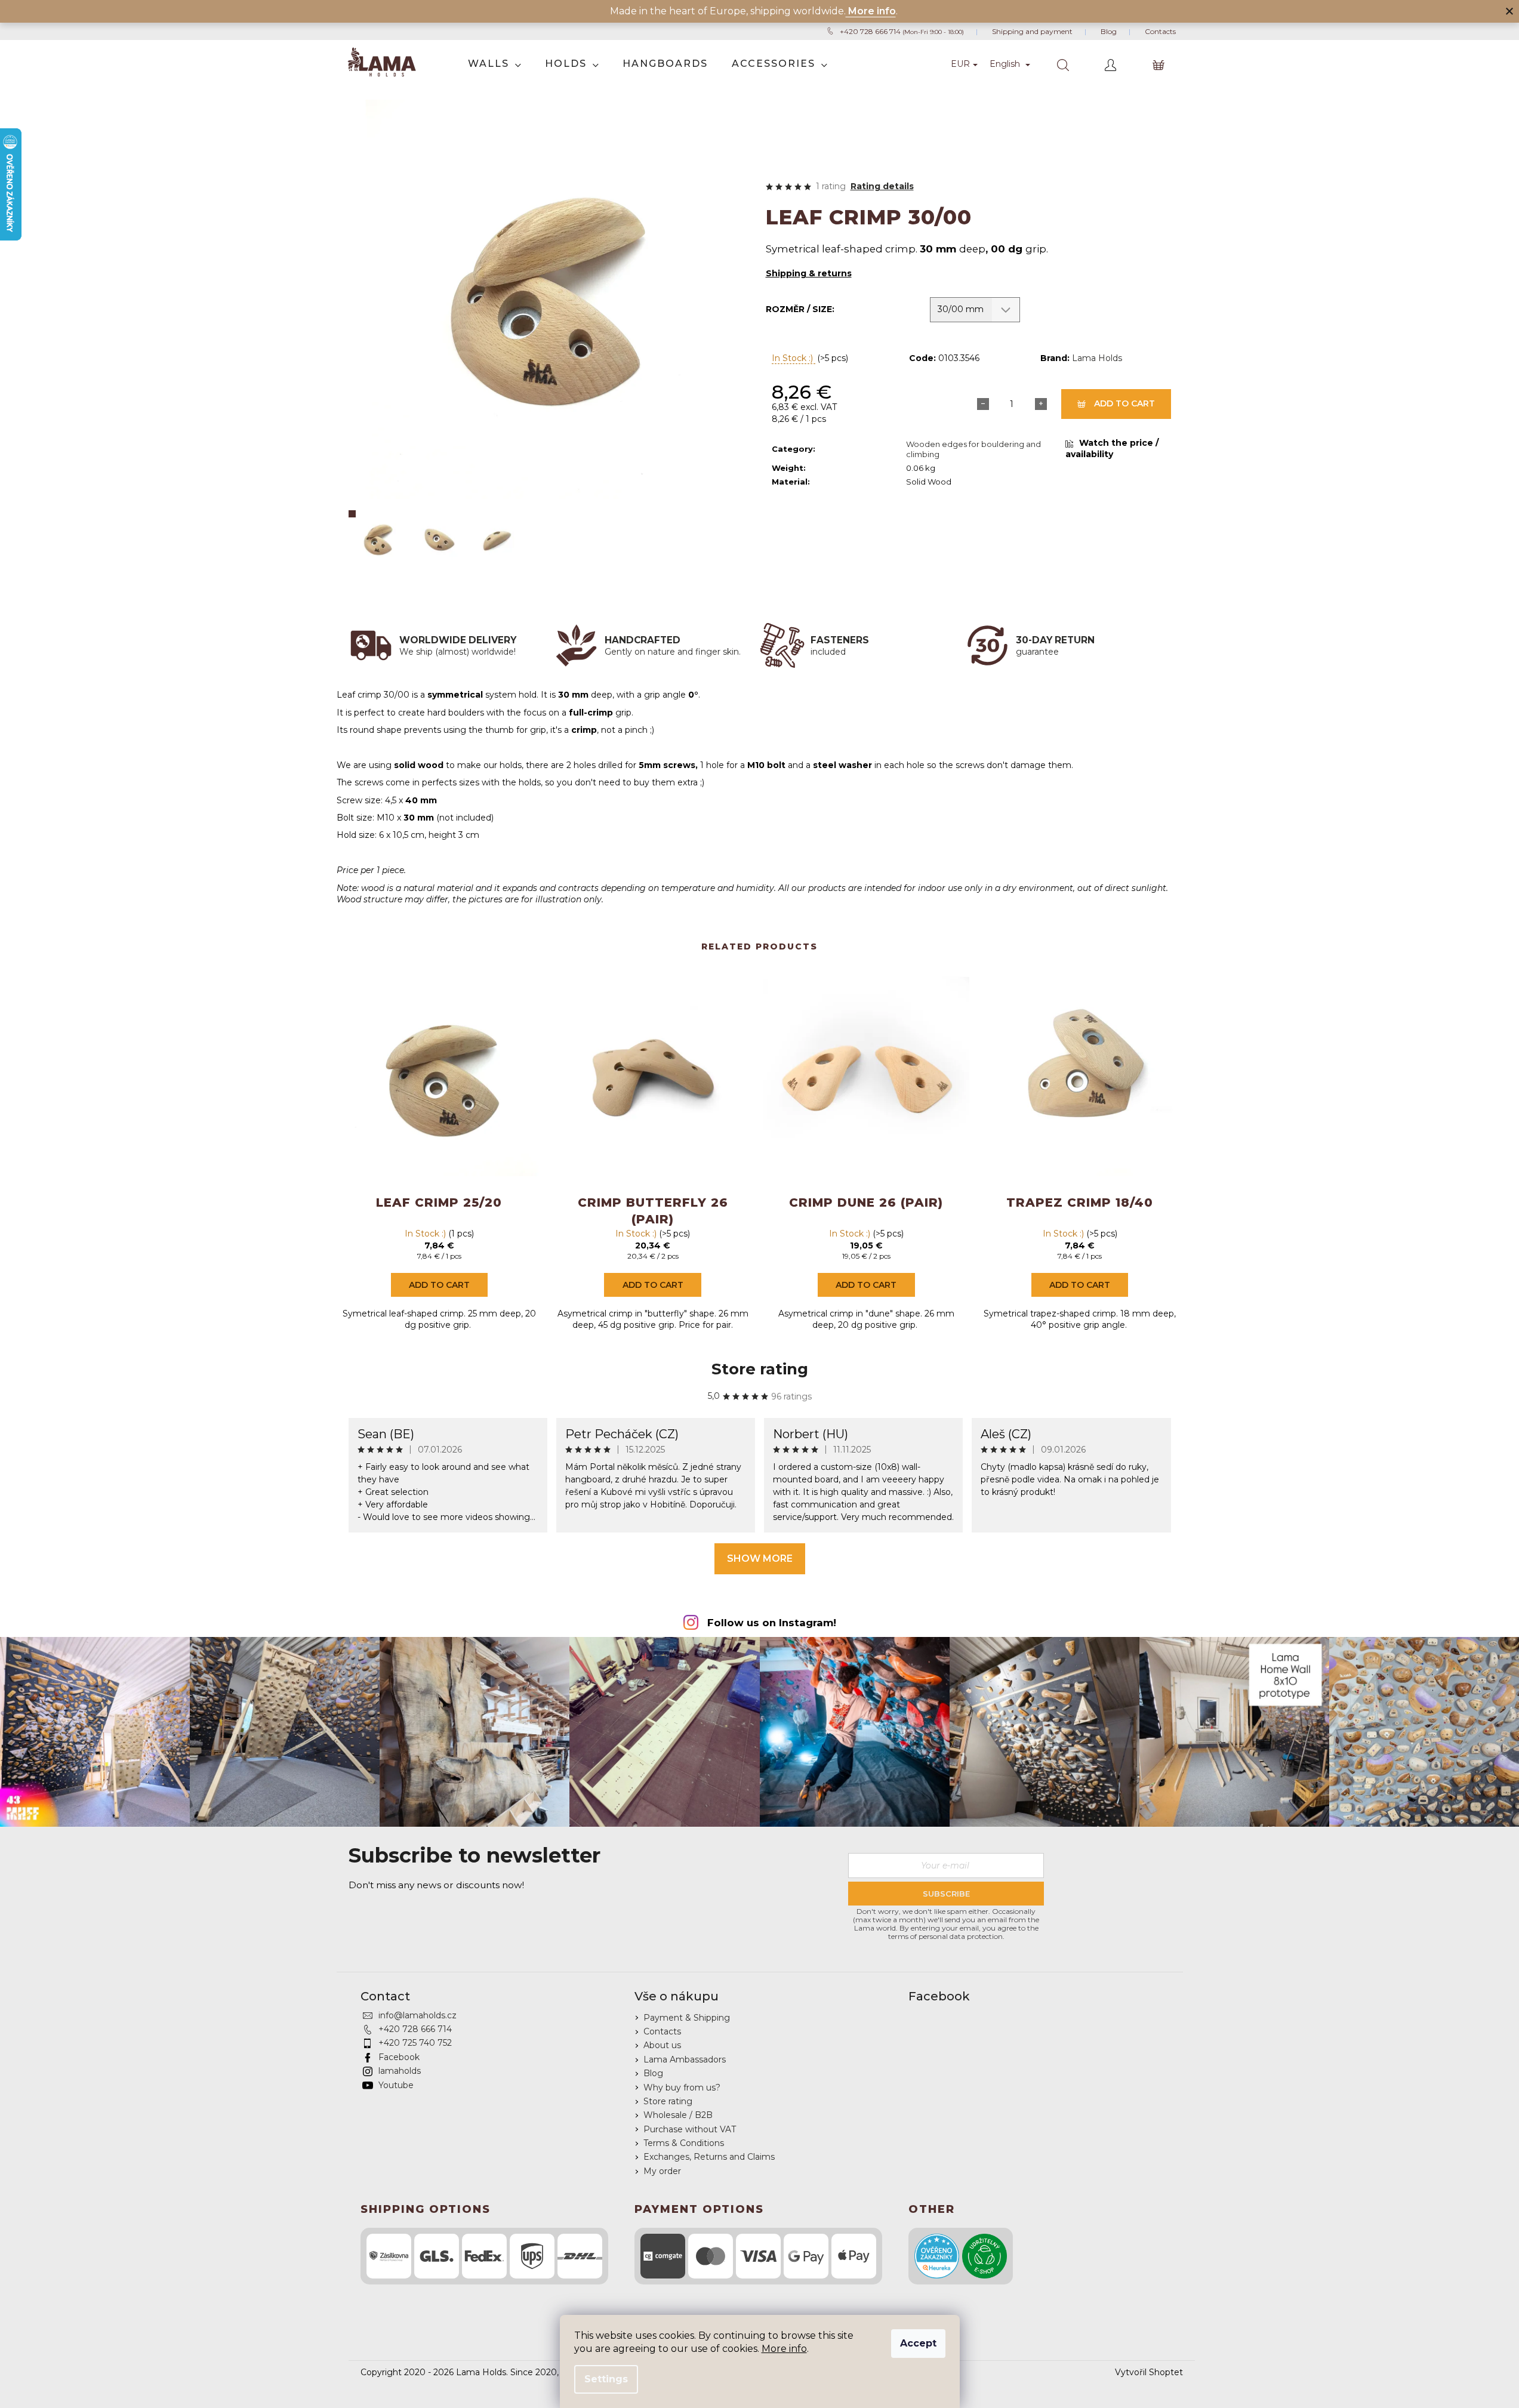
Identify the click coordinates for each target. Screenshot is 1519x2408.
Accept (918, 2343)
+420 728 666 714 (902, 31)
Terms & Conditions (684, 2143)
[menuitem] (494, 64)
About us (662, 2045)
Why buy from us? (682, 2088)
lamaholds (400, 2071)
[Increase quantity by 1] (1040, 404)
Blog (1109, 31)
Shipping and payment (1032, 31)
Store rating (760, 1369)
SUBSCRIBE (946, 1894)
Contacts (1160, 31)
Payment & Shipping (687, 2018)
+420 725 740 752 (415, 2043)
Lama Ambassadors (685, 2059)
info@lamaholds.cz (418, 2015)
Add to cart (1124, 403)
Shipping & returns (809, 273)
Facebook (399, 2057)
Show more (760, 1558)
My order (662, 2171)
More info (784, 2349)
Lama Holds (1097, 358)
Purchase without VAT (690, 2129)
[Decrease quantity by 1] (983, 404)
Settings (606, 2379)
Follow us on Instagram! (772, 1623)
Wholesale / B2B (678, 2115)
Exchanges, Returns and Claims (709, 2157)
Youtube (396, 2085)
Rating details (882, 186)
